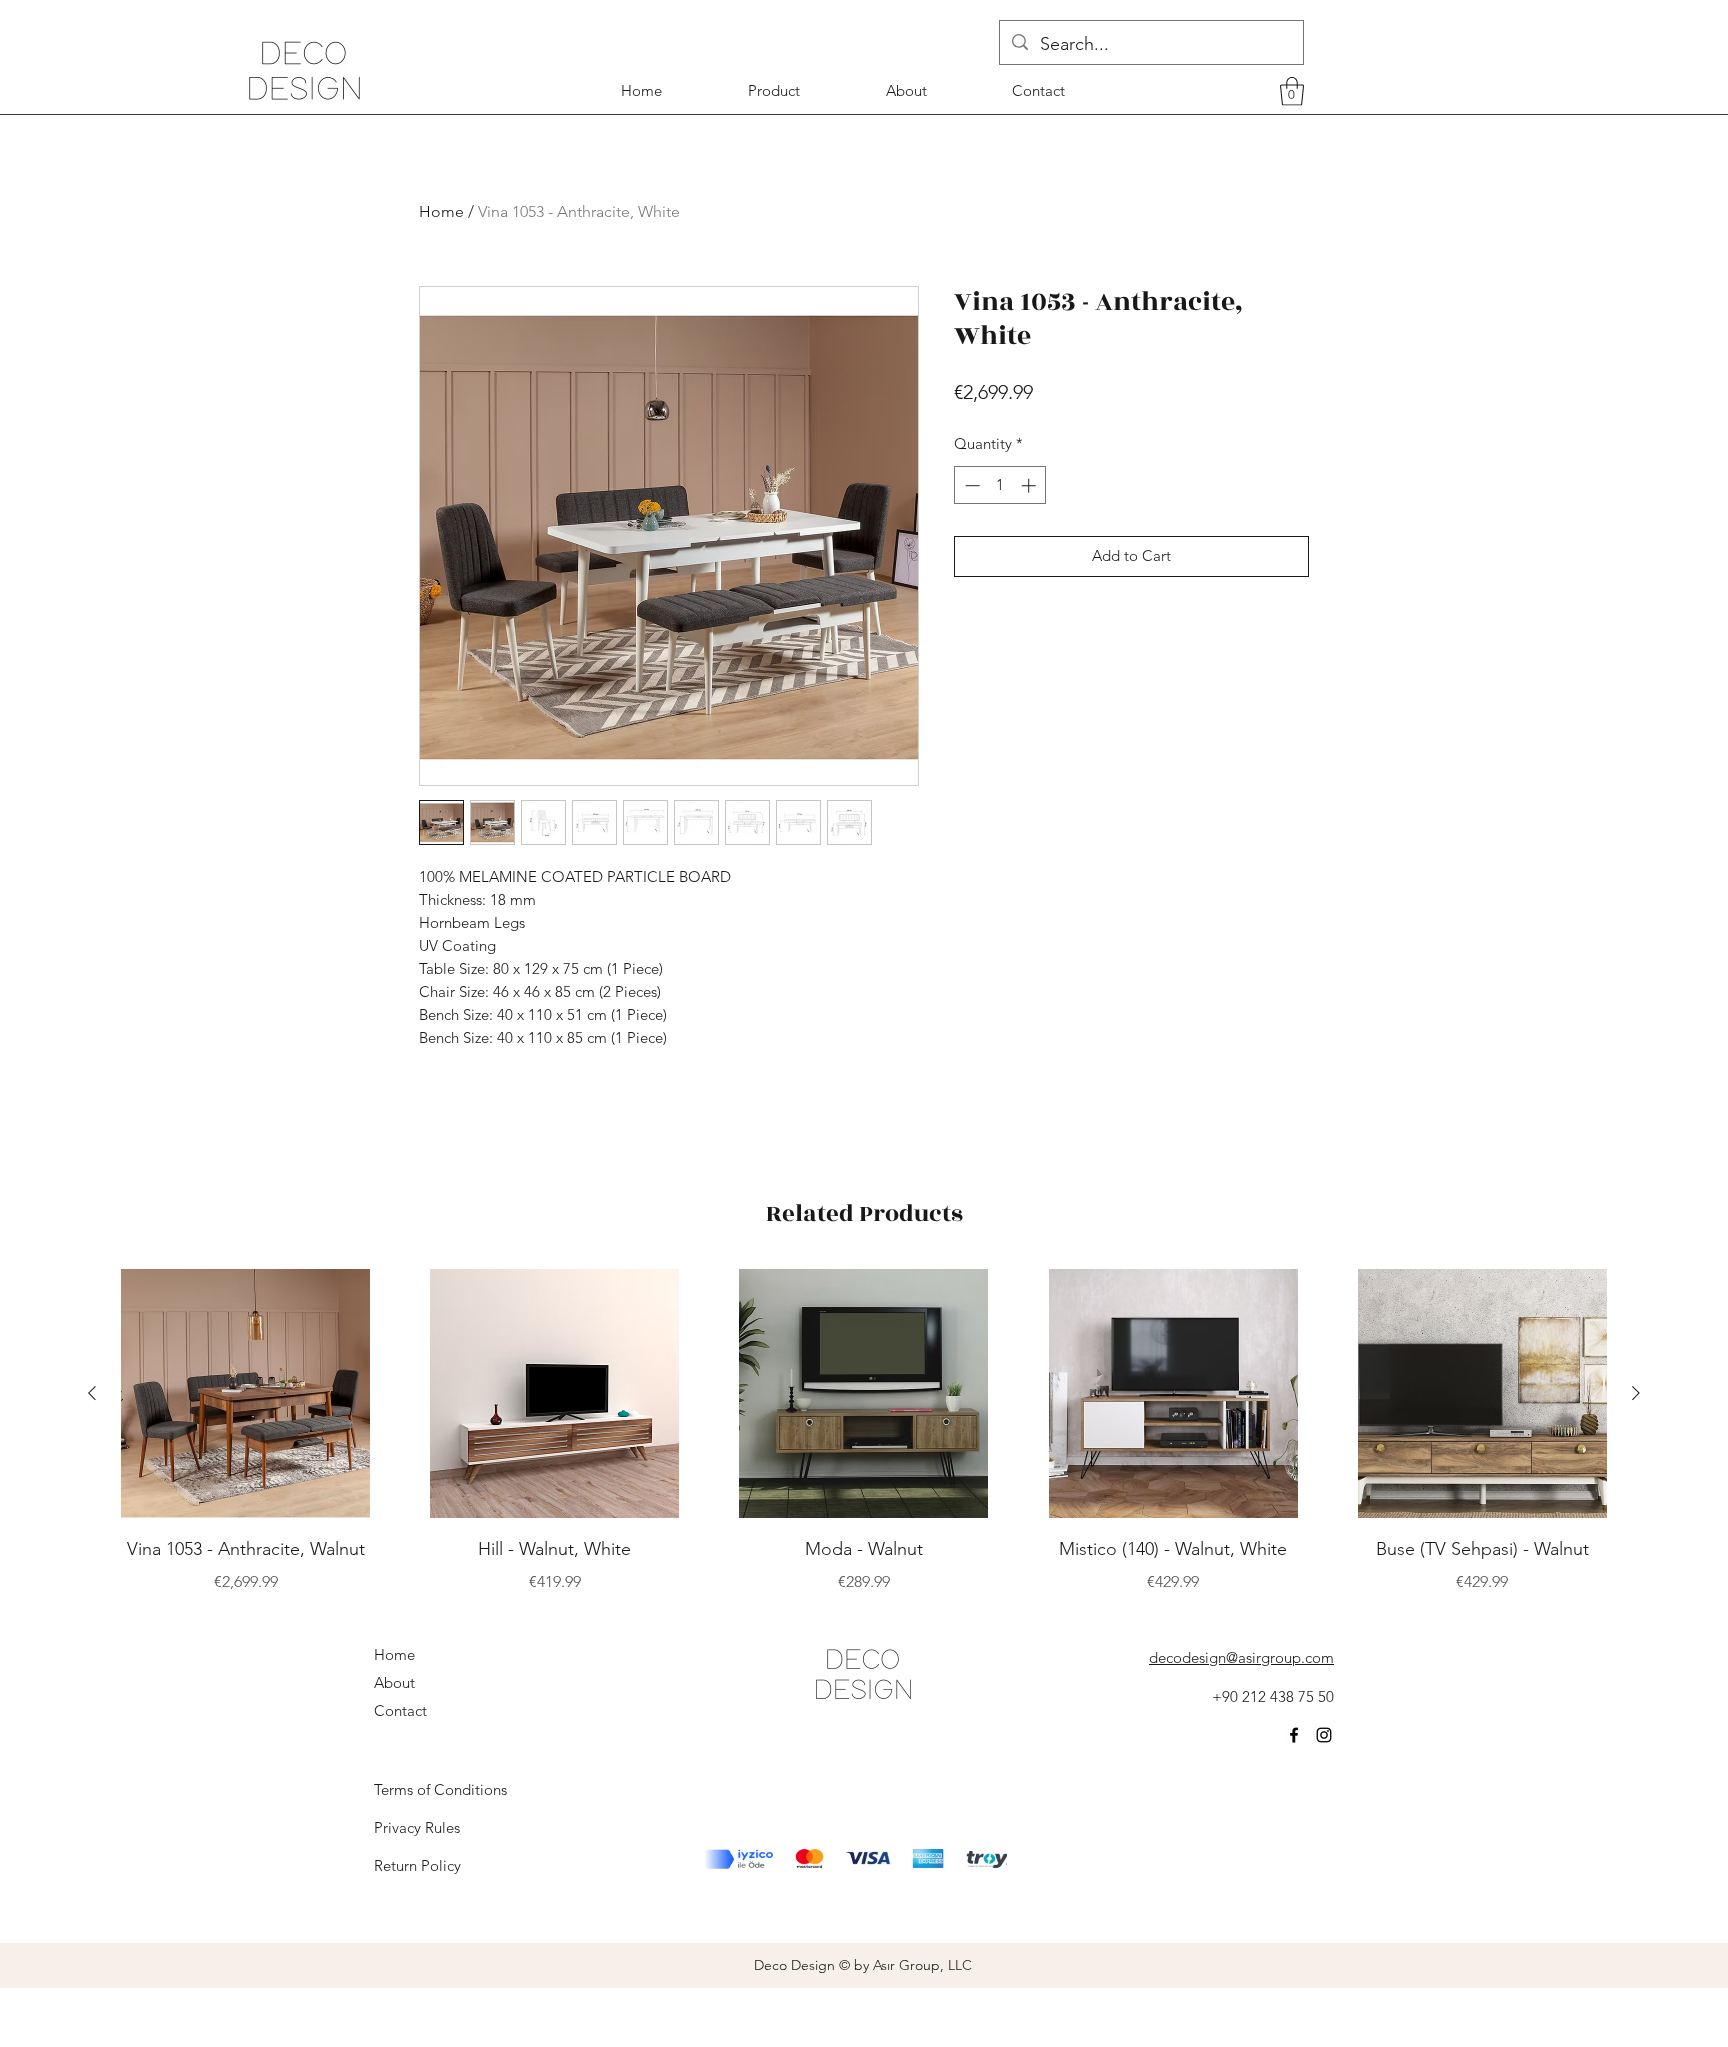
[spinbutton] (1000, 485)
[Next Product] (1636, 1393)
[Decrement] (970, 485)
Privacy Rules (417, 1827)
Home (441, 211)
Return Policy (417, 1865)
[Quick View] (245, 1393)
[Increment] (1030, 485)
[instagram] (1324, 1735)
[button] (1292, 91)
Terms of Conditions (440, 1789)
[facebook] (1294, 1735)
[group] (864, 1431)
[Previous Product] (92, 1393)
